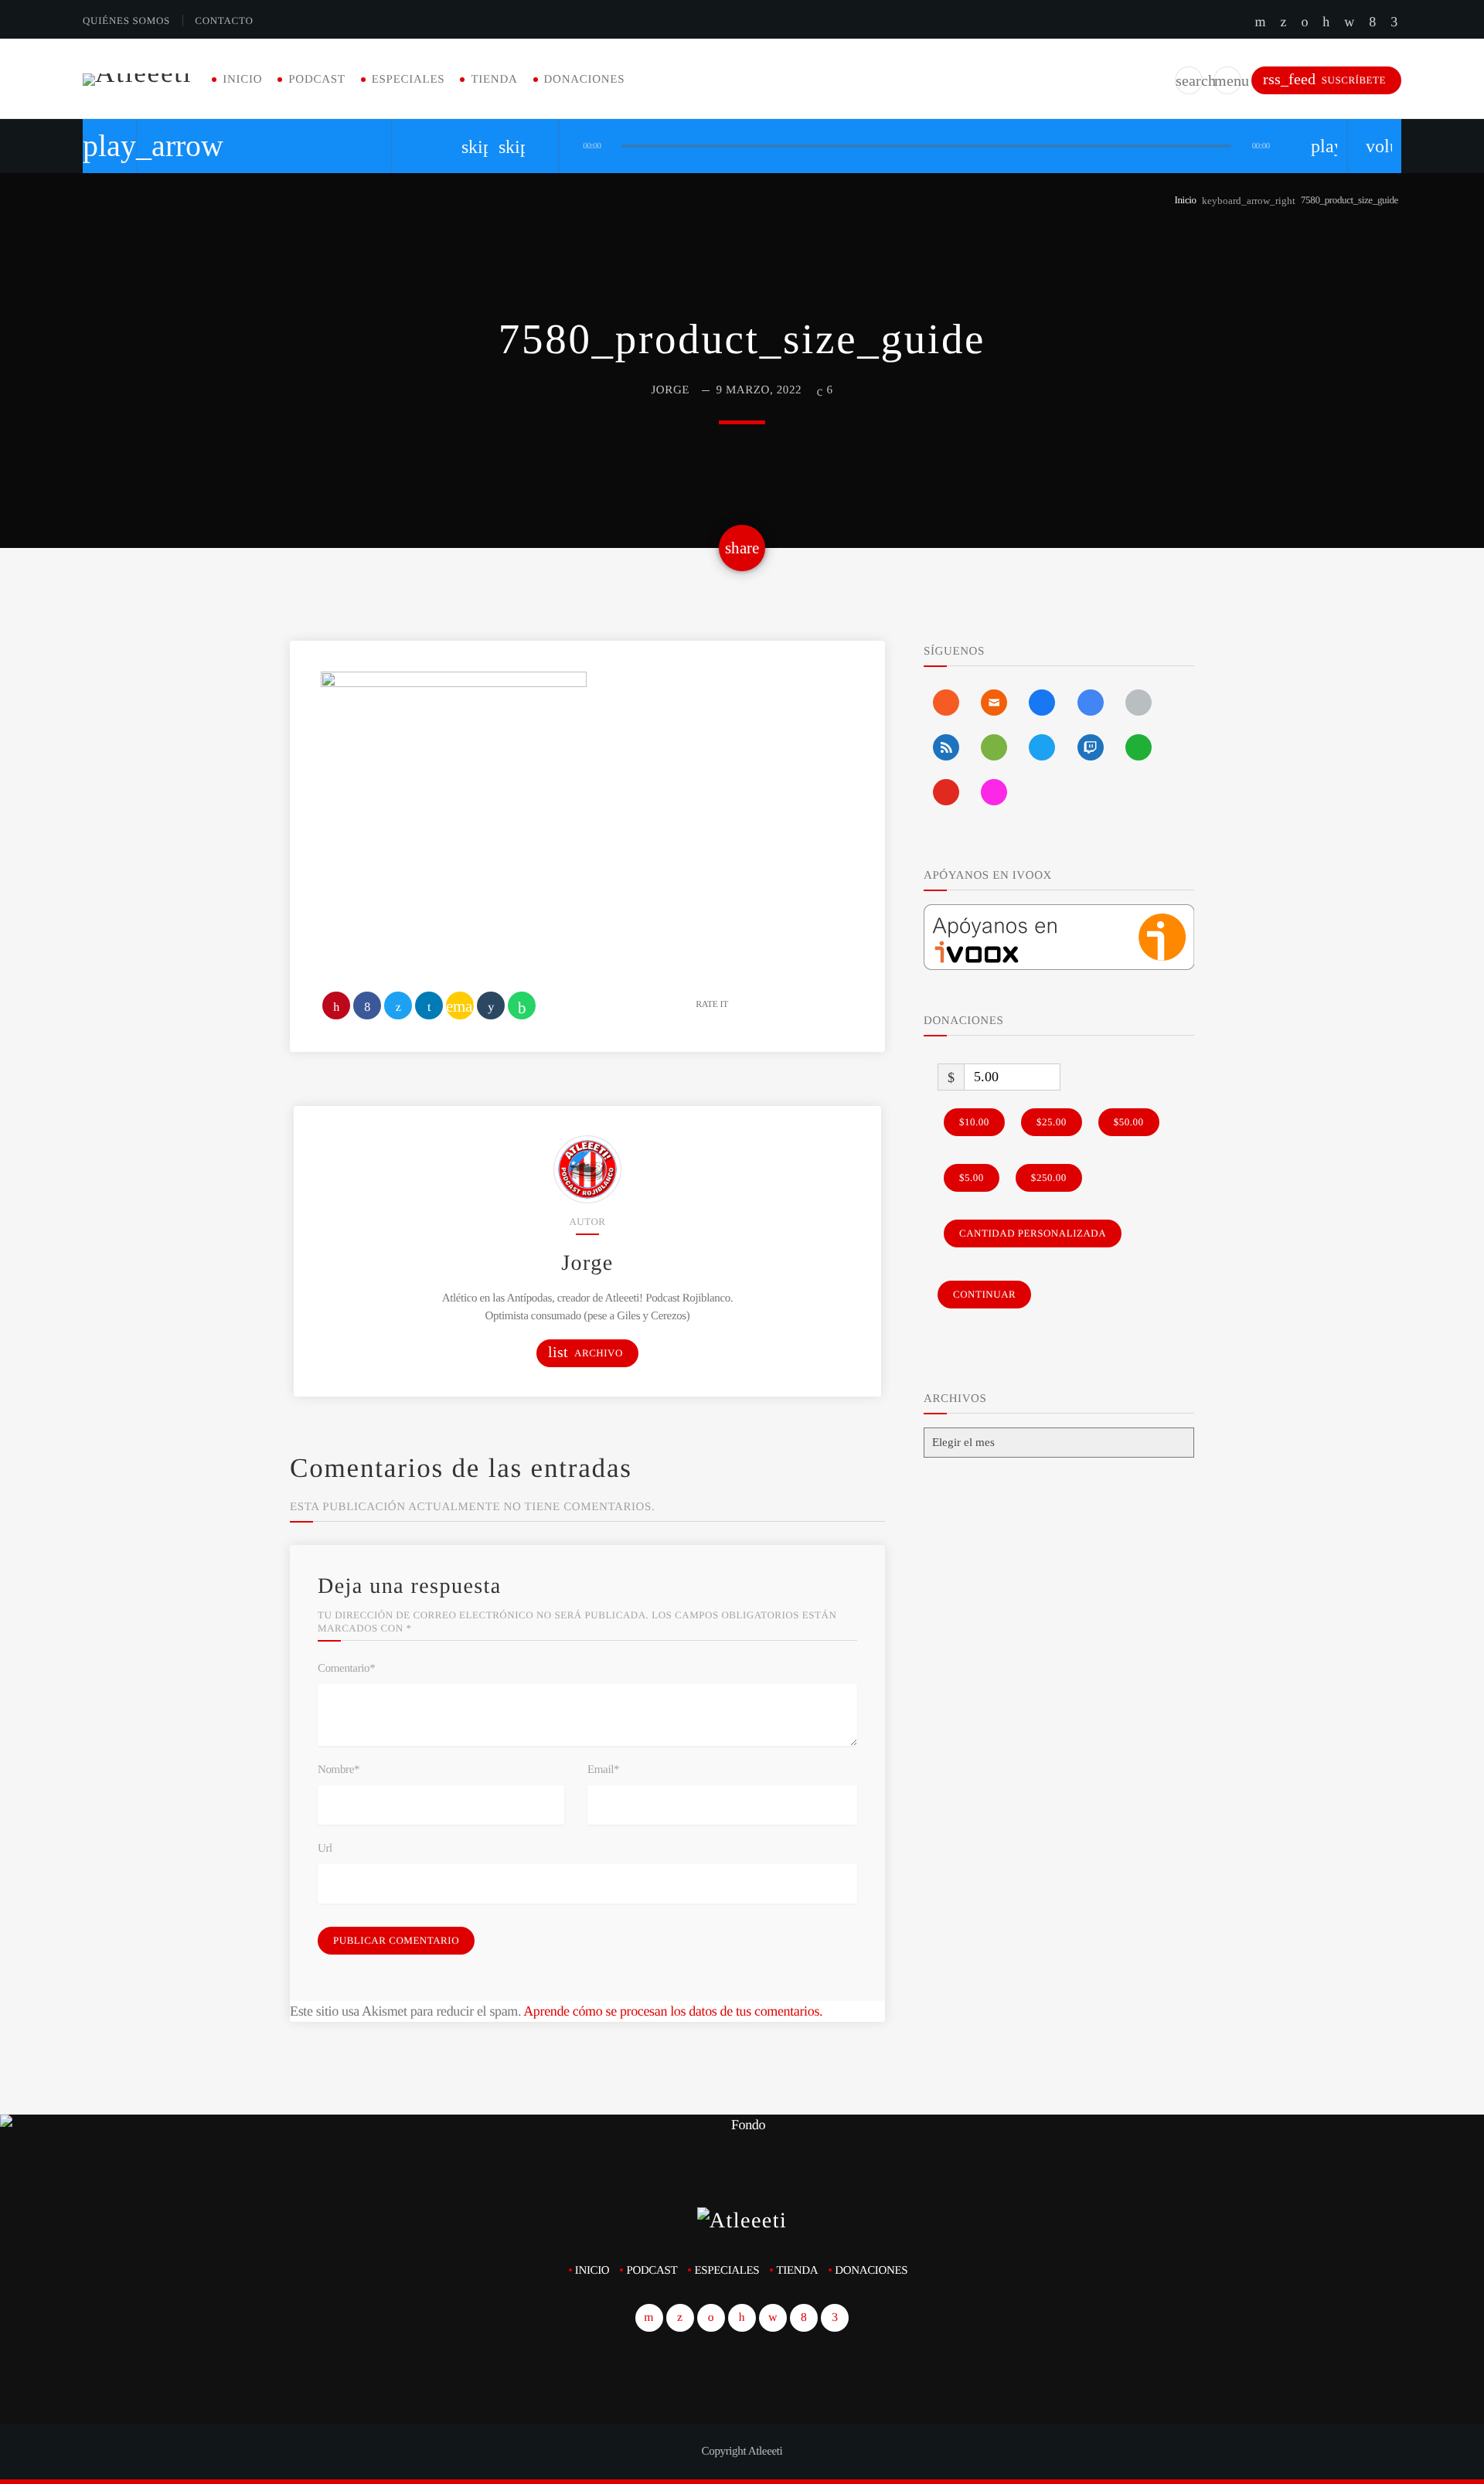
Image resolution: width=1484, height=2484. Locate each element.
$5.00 (972, 1177)
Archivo (585, 1352)
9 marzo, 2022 (759, 390)
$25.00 (1052, 1122)
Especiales (408, 80)
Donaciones (585, 80)
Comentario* (346, 1669)
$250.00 (1049, 1177)
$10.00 (974, 1122)
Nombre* (339, 1770)
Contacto (224, 20)
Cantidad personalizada (1033, 1233)
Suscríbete (1324, 79)
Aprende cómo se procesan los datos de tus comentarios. (673, 2011)
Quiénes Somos (126, 20)
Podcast (317, 80)
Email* (603, 1770)
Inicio (242, 80)
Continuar (984, 1294)
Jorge (670, 390)
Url (325, 1849)
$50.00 (1129, 1122)
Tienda (494, 80)
